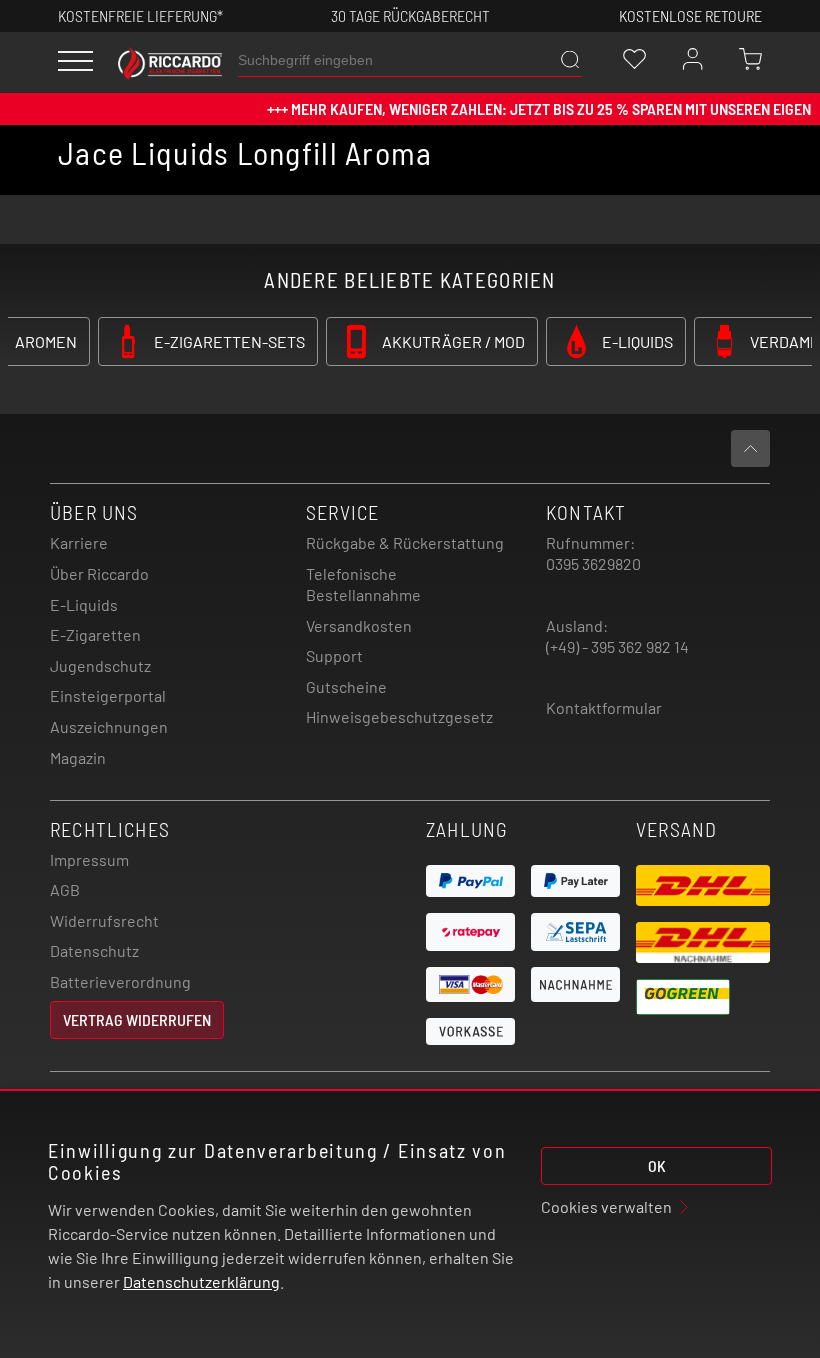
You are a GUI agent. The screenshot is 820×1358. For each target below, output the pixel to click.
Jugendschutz (100, 665)
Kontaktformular (604, 707)
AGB (65, 889)
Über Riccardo (99, 573)
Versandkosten (359, 625)
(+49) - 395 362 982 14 (617, 646)
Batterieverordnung (120, 981)
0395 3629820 (593, 563)
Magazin (78, 757)
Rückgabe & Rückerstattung (405, 542)
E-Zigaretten (95, 634)
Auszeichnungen (109, 726)
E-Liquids (84, 604)
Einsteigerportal (108, 695)
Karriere (79, 542)
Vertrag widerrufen (137, 1019)
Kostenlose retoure (690, 15)
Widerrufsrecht (104, 920)
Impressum (89, 859)
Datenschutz (94, 950)
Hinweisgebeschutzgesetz (399, 716)
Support (334, 655)
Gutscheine (346, 686)
